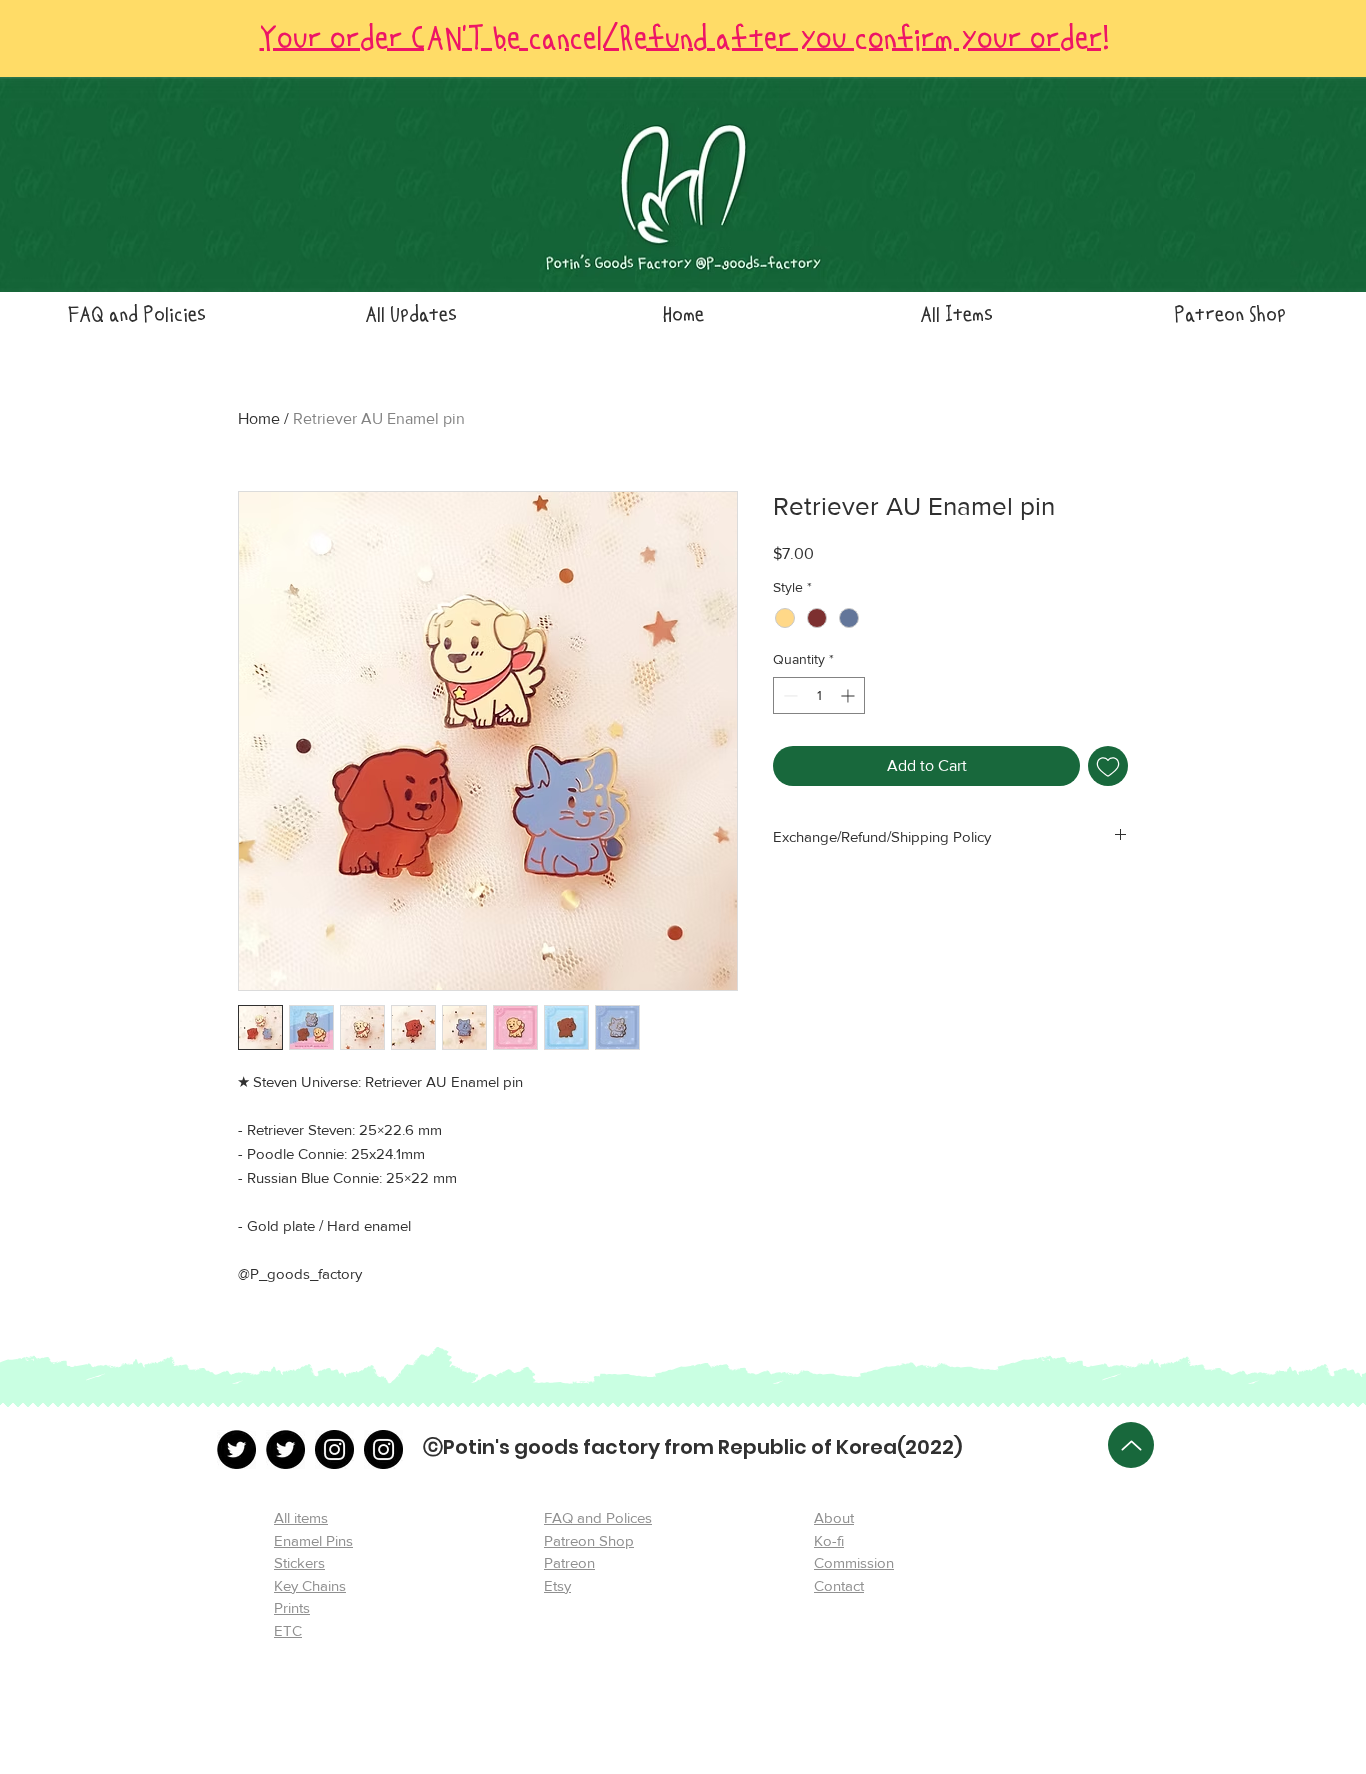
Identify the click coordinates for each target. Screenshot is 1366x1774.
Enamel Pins (313, 1540)
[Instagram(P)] (383, 1449)
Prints (292, 1607)
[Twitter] (236, 1449)
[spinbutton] (819, 695)
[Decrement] (788, 695)
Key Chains (310, 1585)
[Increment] (849, 695)
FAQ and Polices (598, 1517)
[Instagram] (334, 1449)
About (834, 1517)
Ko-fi (829, 1540)
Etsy (557, 1585)
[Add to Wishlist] (1108, 766)
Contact (839, 1585)
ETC (288, 1630)
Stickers (299, 1562)
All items (301, 1517)
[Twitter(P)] (285, 1449)
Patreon (569, 1562)
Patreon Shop (589, 1540)
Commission (854, 1562)
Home (259, 418)
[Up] (1131, 1445)
